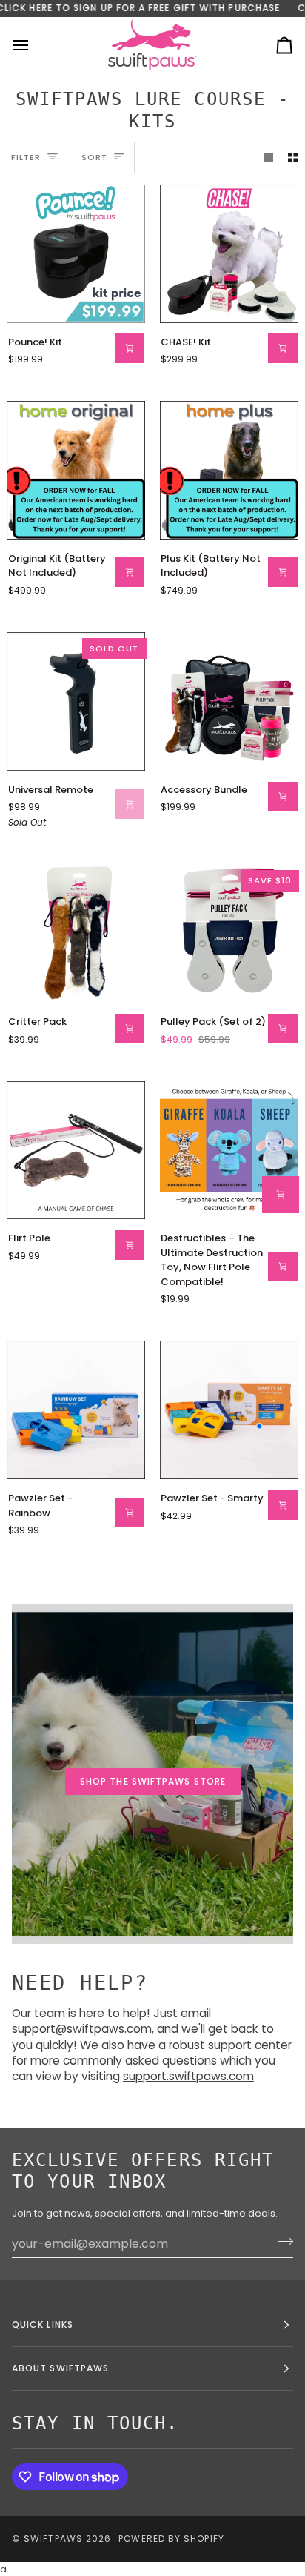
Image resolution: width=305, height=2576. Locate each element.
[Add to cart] (130, 348)
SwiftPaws (53, 2539)
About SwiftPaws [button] (60, 2368)
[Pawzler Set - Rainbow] (76, 1410)
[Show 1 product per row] (268, 157)
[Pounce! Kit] (76, 254)
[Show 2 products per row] (293, 157)
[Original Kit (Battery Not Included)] (76, 470)
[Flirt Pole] (76, 1151)
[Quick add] (281, 1195)
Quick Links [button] (43, 2324)
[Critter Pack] (76, 933)
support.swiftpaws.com (188, 2077)
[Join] (281, 2242)
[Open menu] (34, 45)
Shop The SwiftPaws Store (153, 1781)
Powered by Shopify (171, 2539)
